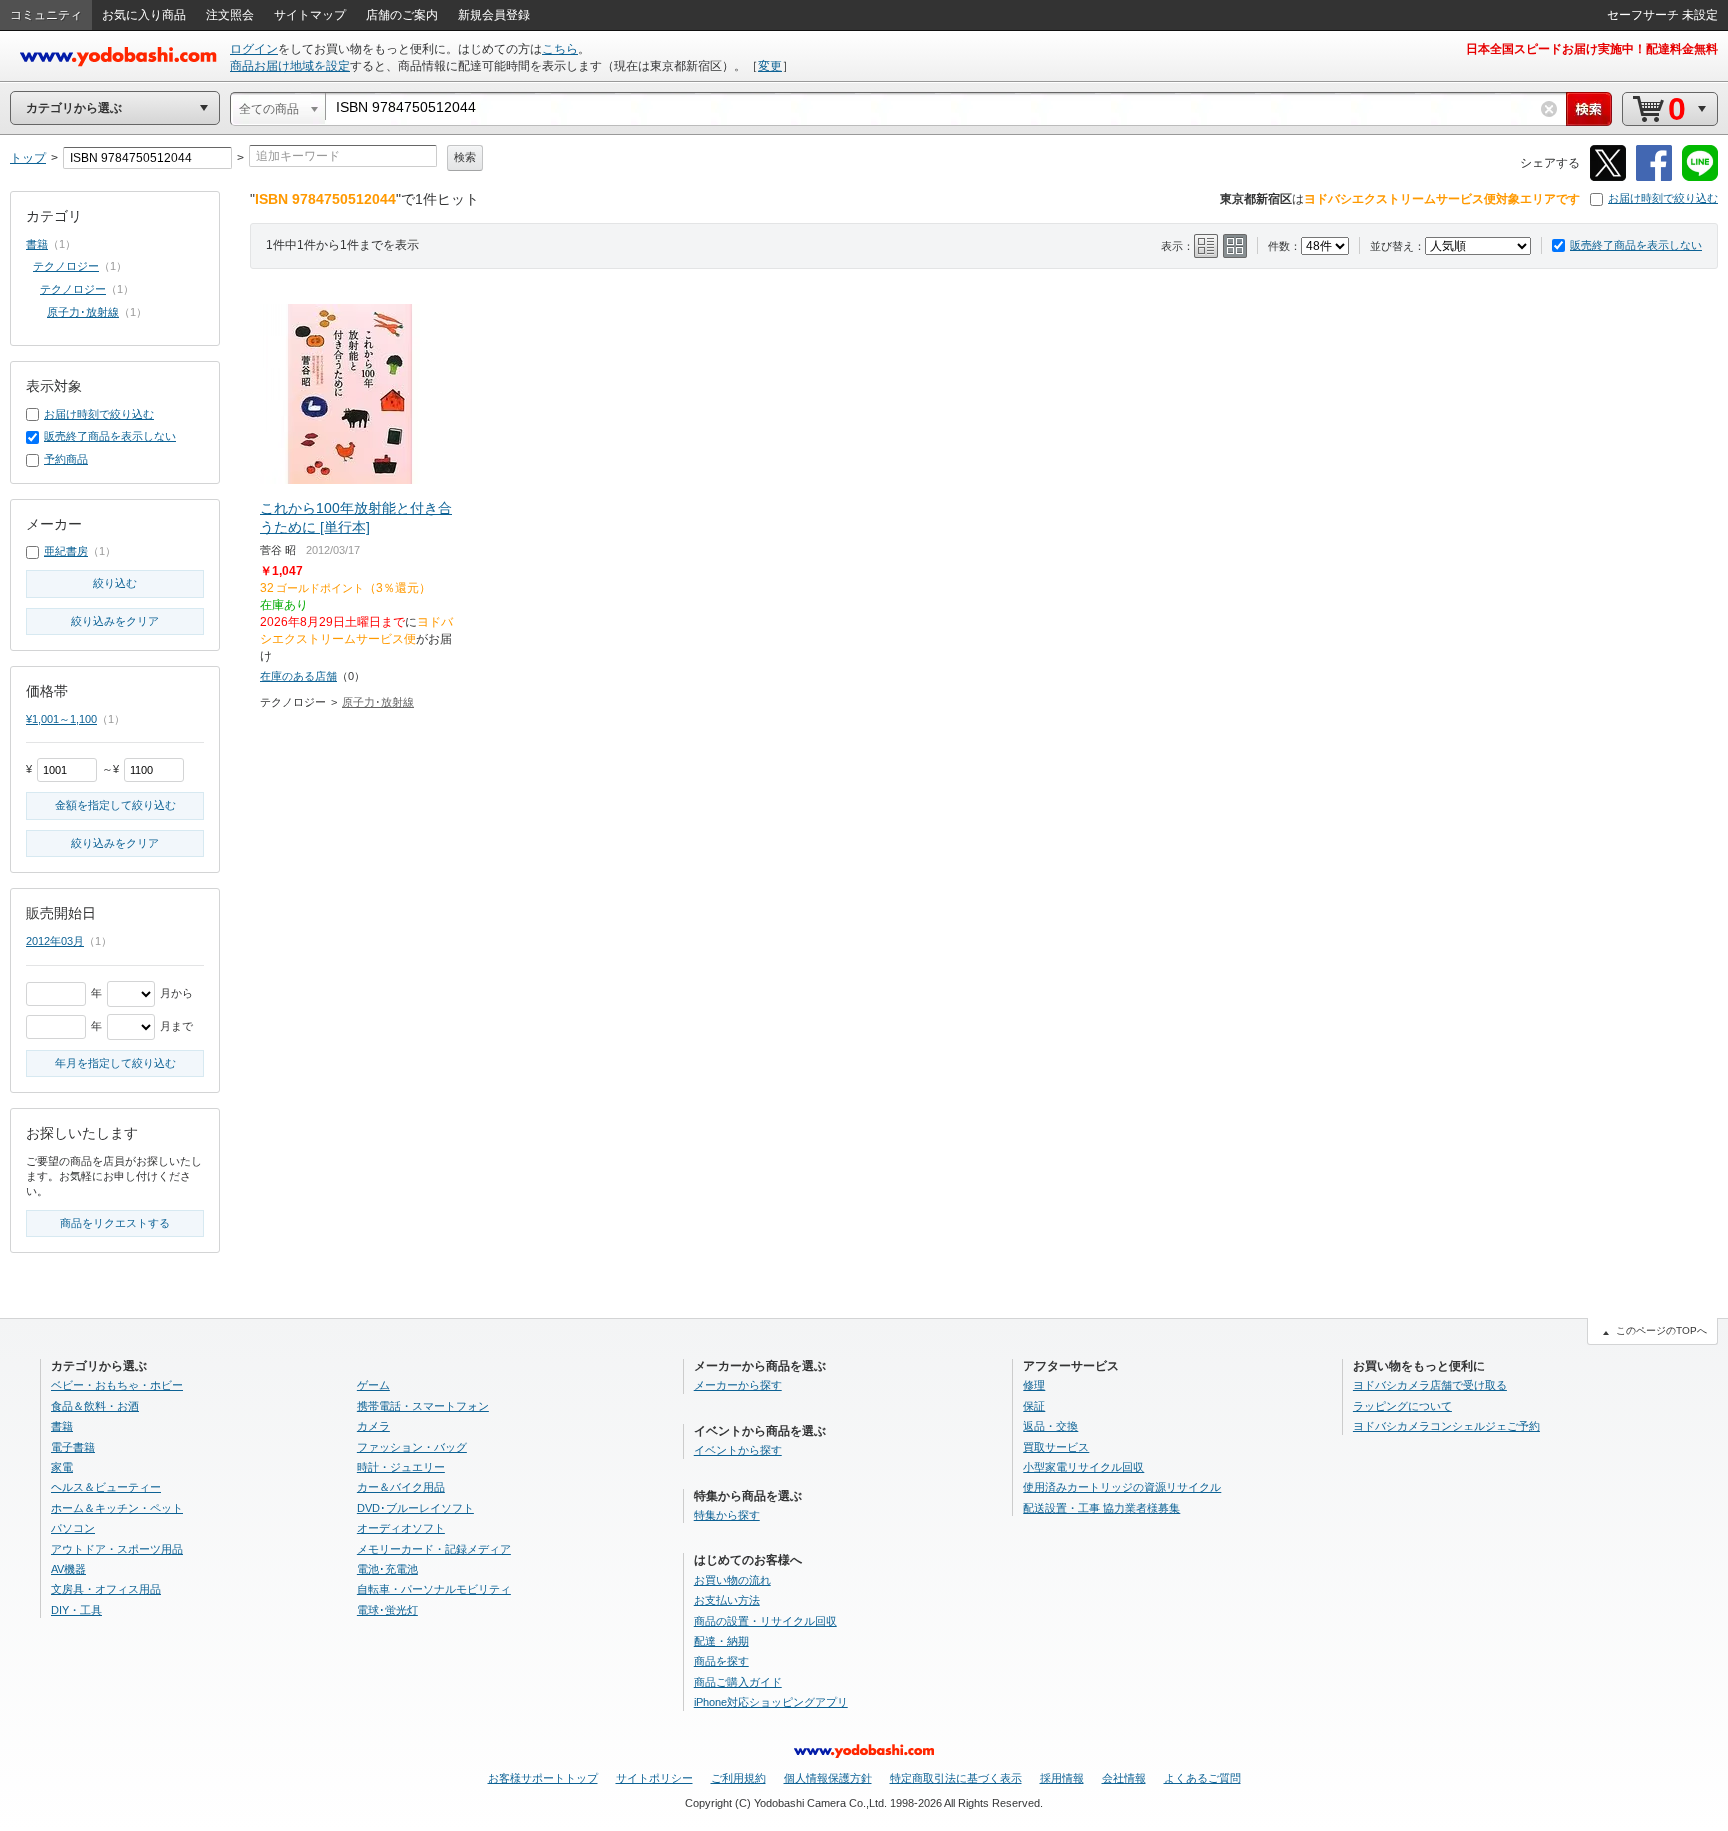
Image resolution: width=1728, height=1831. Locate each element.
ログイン (254, 49)
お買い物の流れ (732, 1580)
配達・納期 (721, 1641)
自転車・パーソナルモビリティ (434, 1589)
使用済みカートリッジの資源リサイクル (1122, 1487)
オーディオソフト (401, 1528)
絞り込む (115, 583)
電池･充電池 (387, 1569)
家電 (62, 1467)
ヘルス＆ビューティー (106, 1487)
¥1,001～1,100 (61, 719)
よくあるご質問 (1202, 1778)
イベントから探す (738, 1450)
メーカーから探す (738, 1385)
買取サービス (1056, 1447)
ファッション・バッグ (412, 1447)
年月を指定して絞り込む (115, 1063)
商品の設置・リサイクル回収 (765, 1621)
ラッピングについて (1402, 1406)
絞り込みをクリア (115, 621)
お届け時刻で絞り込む (1663, 198)
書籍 (37, 244)
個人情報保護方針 (828, 1778)
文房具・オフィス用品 (106, 1589)
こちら (560, 49)
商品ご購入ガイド (738, 1682)
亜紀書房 (66, 551)
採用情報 (1062, 1778)
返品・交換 (1050, 1426)
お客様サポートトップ (543, 1778)
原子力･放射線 (378, 702)
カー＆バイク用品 (401, 1487)
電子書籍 (73, 1447)
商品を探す (721, 1661)
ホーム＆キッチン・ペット (117, 1508)
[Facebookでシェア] (1654, 177)
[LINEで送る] (1700, 177)
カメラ (373, 1426)
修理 (1034, 1385)
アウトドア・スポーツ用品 (117, 1549)
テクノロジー (66, 266)
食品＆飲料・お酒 (95, 1406)
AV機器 (68, 1569)
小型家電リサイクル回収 (1083, 1467)
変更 (770, 66)
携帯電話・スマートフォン (423, 1406)
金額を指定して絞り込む (115, 805)
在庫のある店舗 (298, 676)
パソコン (73, 1528)
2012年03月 (55, 941)
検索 (465, 157)
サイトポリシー (654, 1778)
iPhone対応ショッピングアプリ (771, 1702)
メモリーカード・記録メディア (434, 1549)
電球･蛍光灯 (387, 1610)
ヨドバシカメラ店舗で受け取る (1430, 1385)
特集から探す (727, 1515)
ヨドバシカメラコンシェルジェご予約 (1446, 1426)
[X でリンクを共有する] (1608, 177)
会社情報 (1124, 1778)
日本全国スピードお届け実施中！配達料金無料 (1592, 49)
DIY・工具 (76, 1610)
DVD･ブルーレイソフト (415, 1508)
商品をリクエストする (115, 1223)
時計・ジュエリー (401, 1467)
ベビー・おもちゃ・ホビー (117, 1385)
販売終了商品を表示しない (1636, 245)
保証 (1034, 1406)
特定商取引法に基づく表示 (956, 1778)
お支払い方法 (727, 1600)
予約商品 (66, 459)
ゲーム (373, 1385)
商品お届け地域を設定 (290, 66)
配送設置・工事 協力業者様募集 (1101, 1508)
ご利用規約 (738, 1778)
